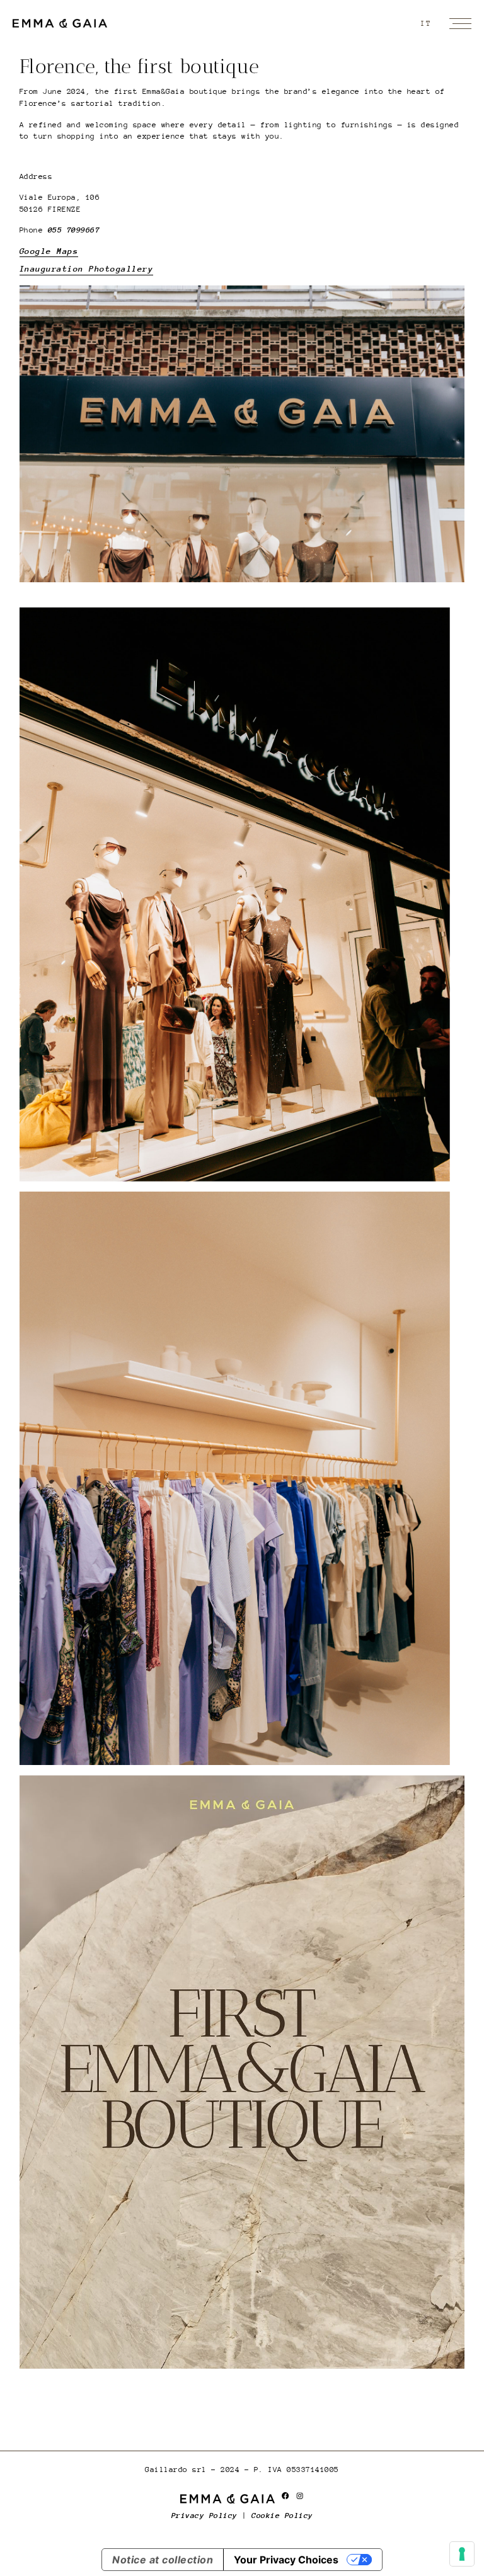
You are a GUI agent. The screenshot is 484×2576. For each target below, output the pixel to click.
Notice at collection (163, 2560)
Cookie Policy (282, 2516)
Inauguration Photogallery (87, 269)
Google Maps (49, 251)
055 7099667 (74, 230)
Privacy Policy (205, 2516)
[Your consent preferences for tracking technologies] (462, 2554)
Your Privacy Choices (286, 2560)
